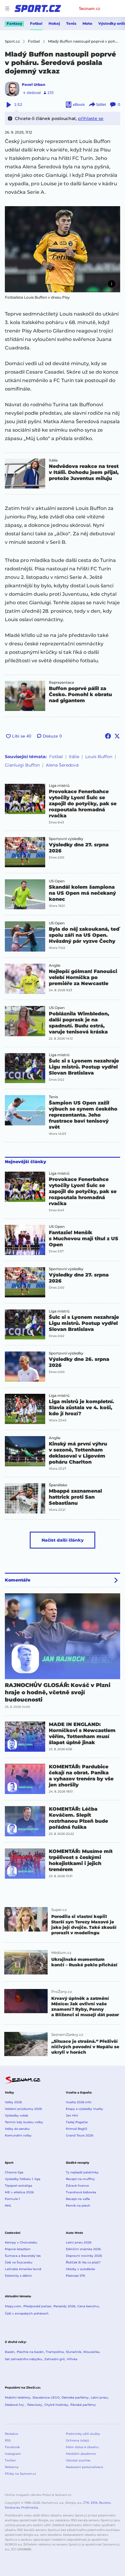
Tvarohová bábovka (81, 2192)
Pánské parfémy (83, 2405)
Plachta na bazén (30, 2352)
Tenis (71, 23)
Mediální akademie (81, 2454)
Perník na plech (78, 2206)
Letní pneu (99, 2398)
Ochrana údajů (78, 2440)
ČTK (86, 2503)
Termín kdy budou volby (24, 2122)
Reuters (105, 2503)
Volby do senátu (17, 2129)
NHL (8, 2206)
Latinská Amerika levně (23, 2269)
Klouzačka (91, 2352)
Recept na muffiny (80, 2179)
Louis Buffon (99, 757)
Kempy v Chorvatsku (21, 2242)
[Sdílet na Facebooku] (108, 736)
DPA (94, 2503)
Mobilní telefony (18, 2398)
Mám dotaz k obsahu (82, 2447)
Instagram (13, 2454)
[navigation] (7, 8)
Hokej (54, 23)
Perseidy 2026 (64, 2306)
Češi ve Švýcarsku (19, 2262)
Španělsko (58, 1485)
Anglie (55, 965)
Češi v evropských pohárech (27, 2313)
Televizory (35, 2405)
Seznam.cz (90, 8)
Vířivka (72, 2359)
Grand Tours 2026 (79, 2135)
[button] (62, 249)
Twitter (10, 2460)
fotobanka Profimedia (22, 2508)
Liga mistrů (59, 786)
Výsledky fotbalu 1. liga (23, 2179)
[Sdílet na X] (117, 736)
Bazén (10, 2352)
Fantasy (14, 23)
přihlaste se (91, 118)
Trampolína (55, 2352)
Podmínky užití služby (83, 2434)
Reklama (12, 2467)
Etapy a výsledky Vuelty (84, 2109)
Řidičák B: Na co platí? (83, 2262)
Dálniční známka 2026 (83, 2249)
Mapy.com (13, 2306)
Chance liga (14, 2172)
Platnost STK (76, 2276)
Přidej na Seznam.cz (20, 2474)
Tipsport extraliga (19, 2186)
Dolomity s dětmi (18, 2276)
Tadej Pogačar (77, 2122)
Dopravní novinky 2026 (84, 2256)
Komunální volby (18, 2135)
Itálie (53, 460)
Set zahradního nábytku (24, 2359)
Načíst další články (63, 1540)
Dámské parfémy (75, 2398)
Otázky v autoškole (80, 2269)
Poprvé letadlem (18, 2249)
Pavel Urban (34, 84)
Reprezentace (61, 683)
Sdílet (101, 104)
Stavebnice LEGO (46, 2398)
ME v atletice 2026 (19, 2192)
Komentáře (18, 1580)
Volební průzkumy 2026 (23, 2109)
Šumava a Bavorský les (23, 2256)
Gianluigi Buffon (22, 765)
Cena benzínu (88, 2306)
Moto (87, 23)
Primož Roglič (77, 2129)
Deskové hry (15, 2405)
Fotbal (36, 23)
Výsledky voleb (17, 2115)
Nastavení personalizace (84, 2467)
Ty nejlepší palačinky (82, 2172)
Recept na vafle (78, 2199)
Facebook (12, 2447)
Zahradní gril (54, 2359)
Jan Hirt (72, 2115)
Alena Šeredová (62, 765)
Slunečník (74, 2352)
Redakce (12, 2434)
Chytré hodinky (56, 2405)
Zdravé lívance (77, 2186)
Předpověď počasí (37, 2306)
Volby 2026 (13, 2102)
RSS (8, 2440)
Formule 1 (12, 2199)
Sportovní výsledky (66, 839)
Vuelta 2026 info (79, 2102)
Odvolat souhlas (78, 2460)
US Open (57, 881)
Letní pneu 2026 (79, 2242)
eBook (79, 104)
